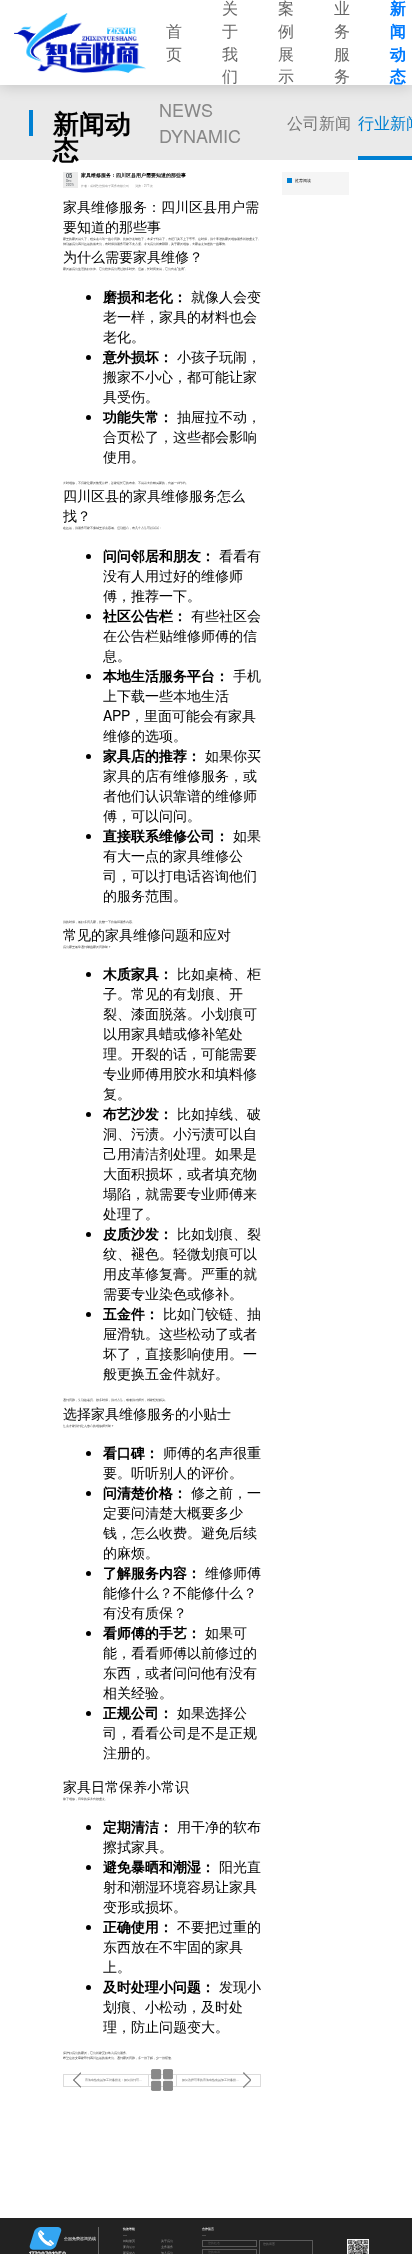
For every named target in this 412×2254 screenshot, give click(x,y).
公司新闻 (319, 122)
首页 (174, 42)
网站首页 (129, 2241)
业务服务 (167, 2247)
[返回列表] (162, 2080)
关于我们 (167, 2241)
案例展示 (129, 2247)
